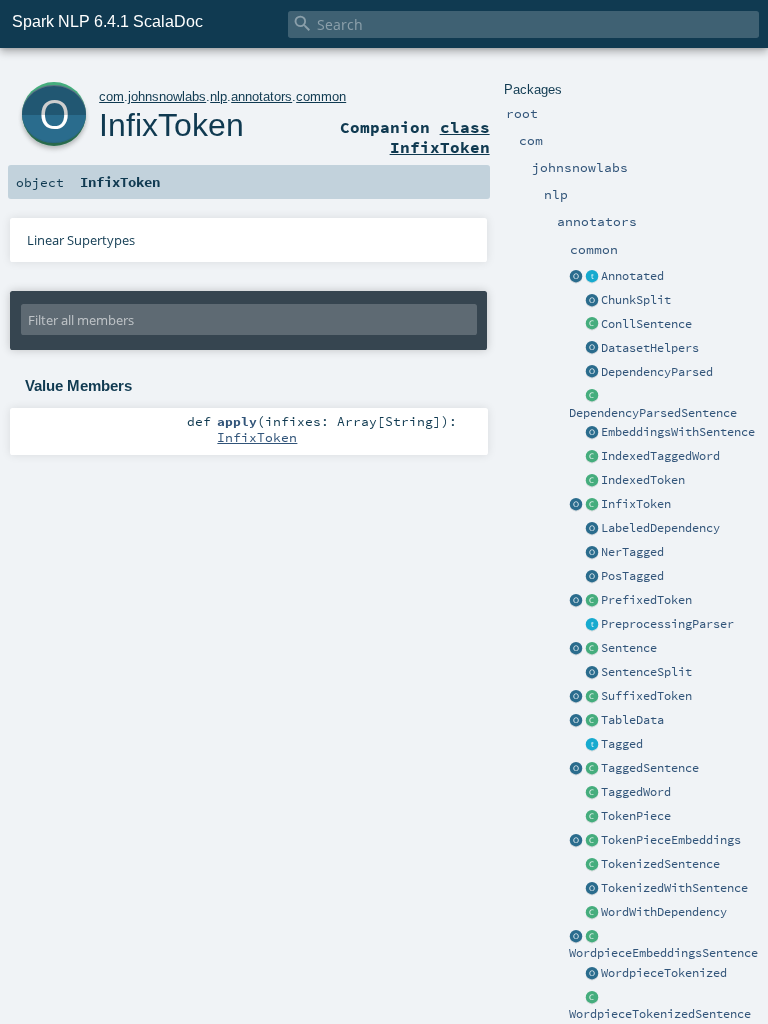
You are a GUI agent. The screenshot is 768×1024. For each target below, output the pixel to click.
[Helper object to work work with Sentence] (592, 673)
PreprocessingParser (667, 624)
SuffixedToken (646, 696)
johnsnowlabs (167, 96)
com (111, 96)
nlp (218, 96)
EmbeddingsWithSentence (678, 432)
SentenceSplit (646, 672)
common (321, 96)
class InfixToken (440, 137)
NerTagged (632, 552)
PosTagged (632, 576)
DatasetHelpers (650, 348)
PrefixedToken (646, 600)
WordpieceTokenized (664, 973)
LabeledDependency (660, 528)
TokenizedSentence (660, 864)
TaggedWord (636, 792)
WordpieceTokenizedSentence (660, 1014)
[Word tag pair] (592, 793)
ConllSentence (646, 324)
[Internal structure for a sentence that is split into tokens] (592, 865)
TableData (632, 720)
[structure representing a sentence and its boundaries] (592, 649)
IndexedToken (643, 480)
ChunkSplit (636, 300)
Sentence (629, 648)
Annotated (632, 276)
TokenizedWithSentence (674, 888)
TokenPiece (636, 816)
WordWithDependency (664, 912)
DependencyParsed (657, 372)
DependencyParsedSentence (653, 413)
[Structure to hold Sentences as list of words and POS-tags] (592, 769)
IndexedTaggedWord (660, 456)
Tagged (622, 744)
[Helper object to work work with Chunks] (592, 301)
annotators (261, 96)
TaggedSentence (650, 768)
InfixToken (636, 504)
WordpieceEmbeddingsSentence (663, 953)
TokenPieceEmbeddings (671, 840)
